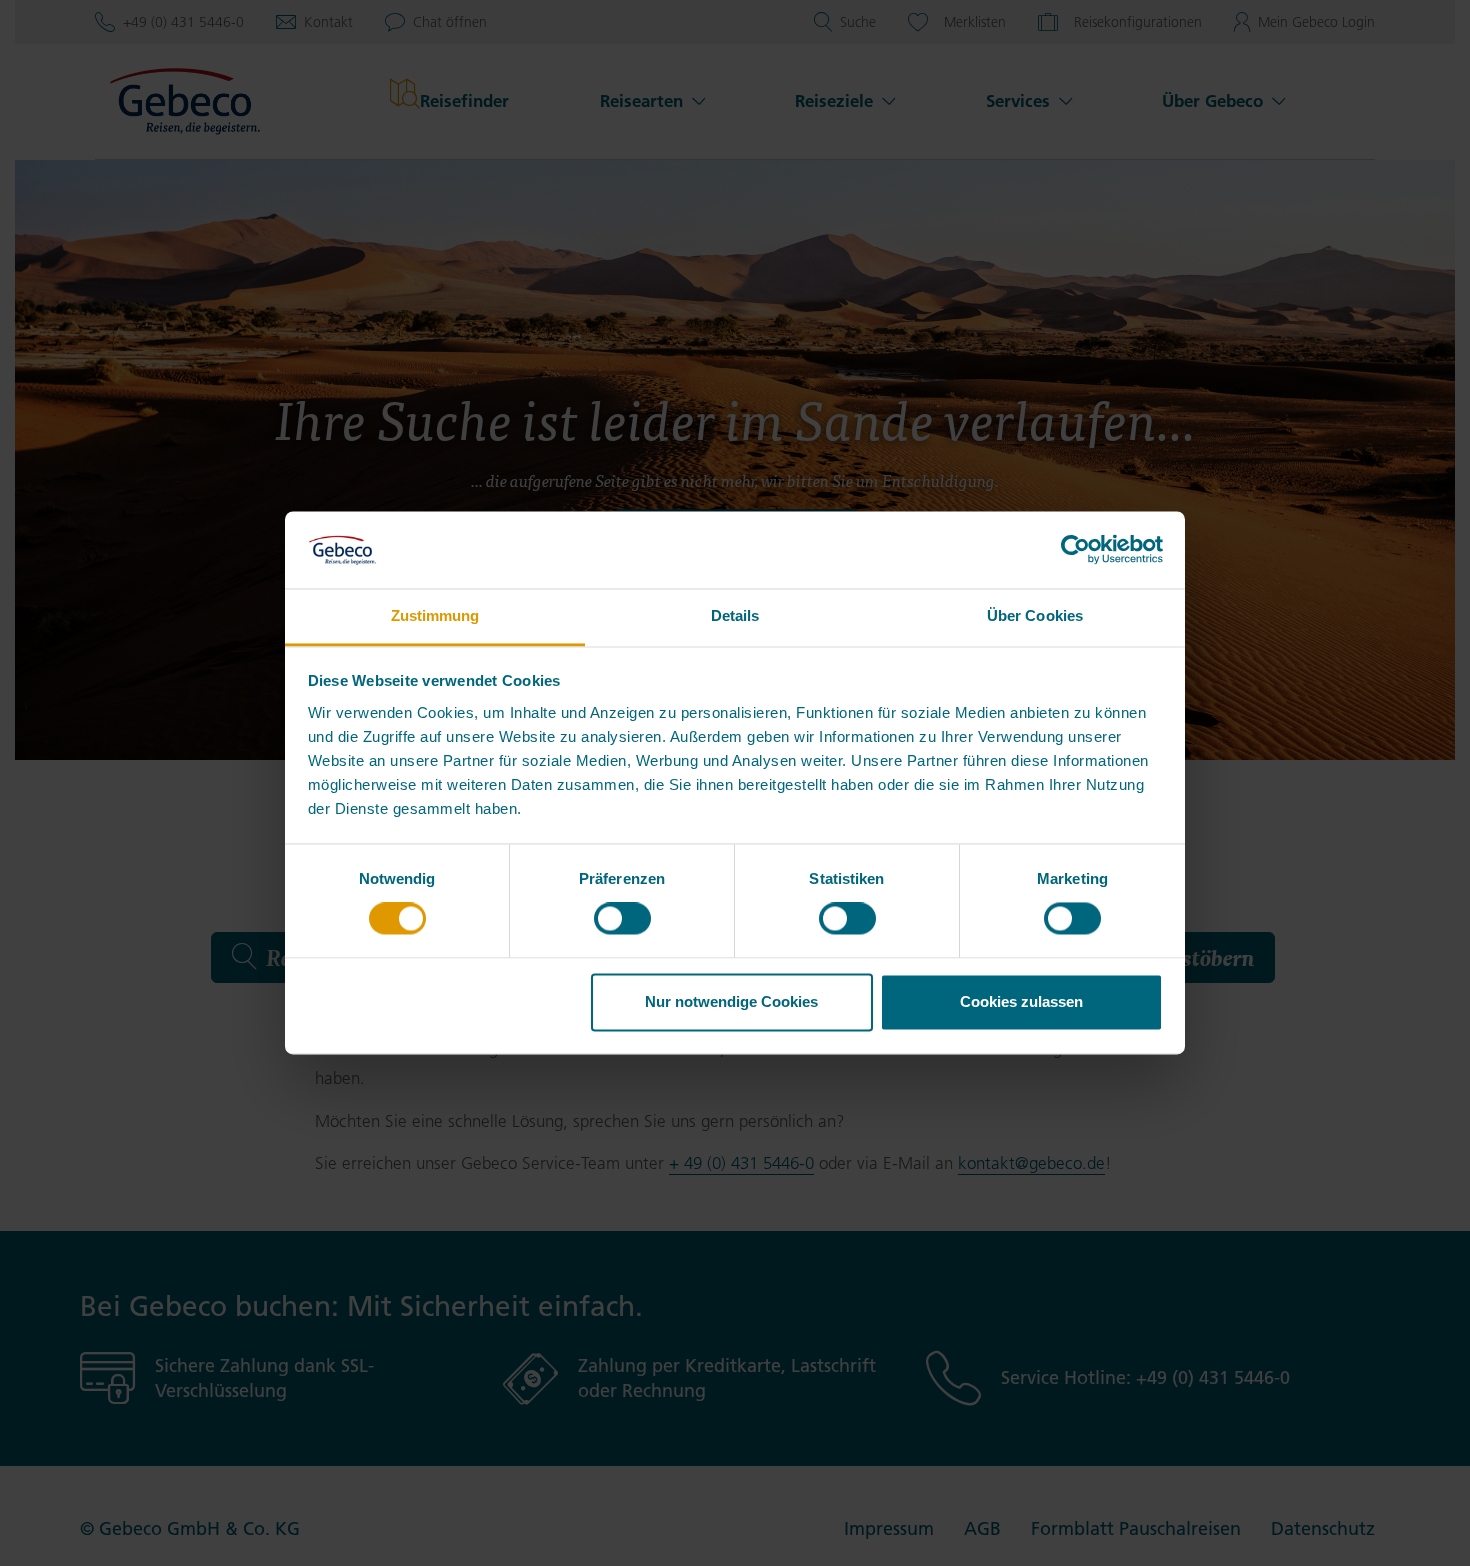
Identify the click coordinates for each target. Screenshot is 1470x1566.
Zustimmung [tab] (435, 615)
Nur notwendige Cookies (731, 1001)
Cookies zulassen (1021, 1001)
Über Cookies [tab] (1035, 615)
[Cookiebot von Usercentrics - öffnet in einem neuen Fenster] (1075, 550)
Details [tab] (735, 615)
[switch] (622, 919)
